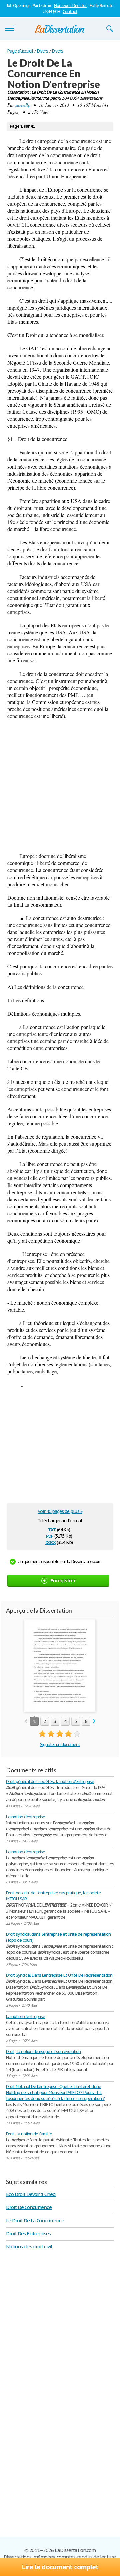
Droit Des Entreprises (28, 2233)
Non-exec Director (70, 6)
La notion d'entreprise (25, 1817)
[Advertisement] (60, 786)
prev (26, 1721)
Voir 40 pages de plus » (60, 1511)
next (94, 1721)
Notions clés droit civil (29, 2246)
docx (50, 1542)
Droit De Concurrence (29, 2207)
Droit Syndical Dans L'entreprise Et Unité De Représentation (59, 1975)
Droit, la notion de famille (29, 2134)
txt (52, 1529)
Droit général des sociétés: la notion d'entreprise (50, 1782)
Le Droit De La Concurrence (35, 2220)
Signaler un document (60, 1744)
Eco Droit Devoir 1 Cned (31, 2194)
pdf (50, 1535)
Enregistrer (63, 1581)
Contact (70, 12)
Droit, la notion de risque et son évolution (43, 2051)
